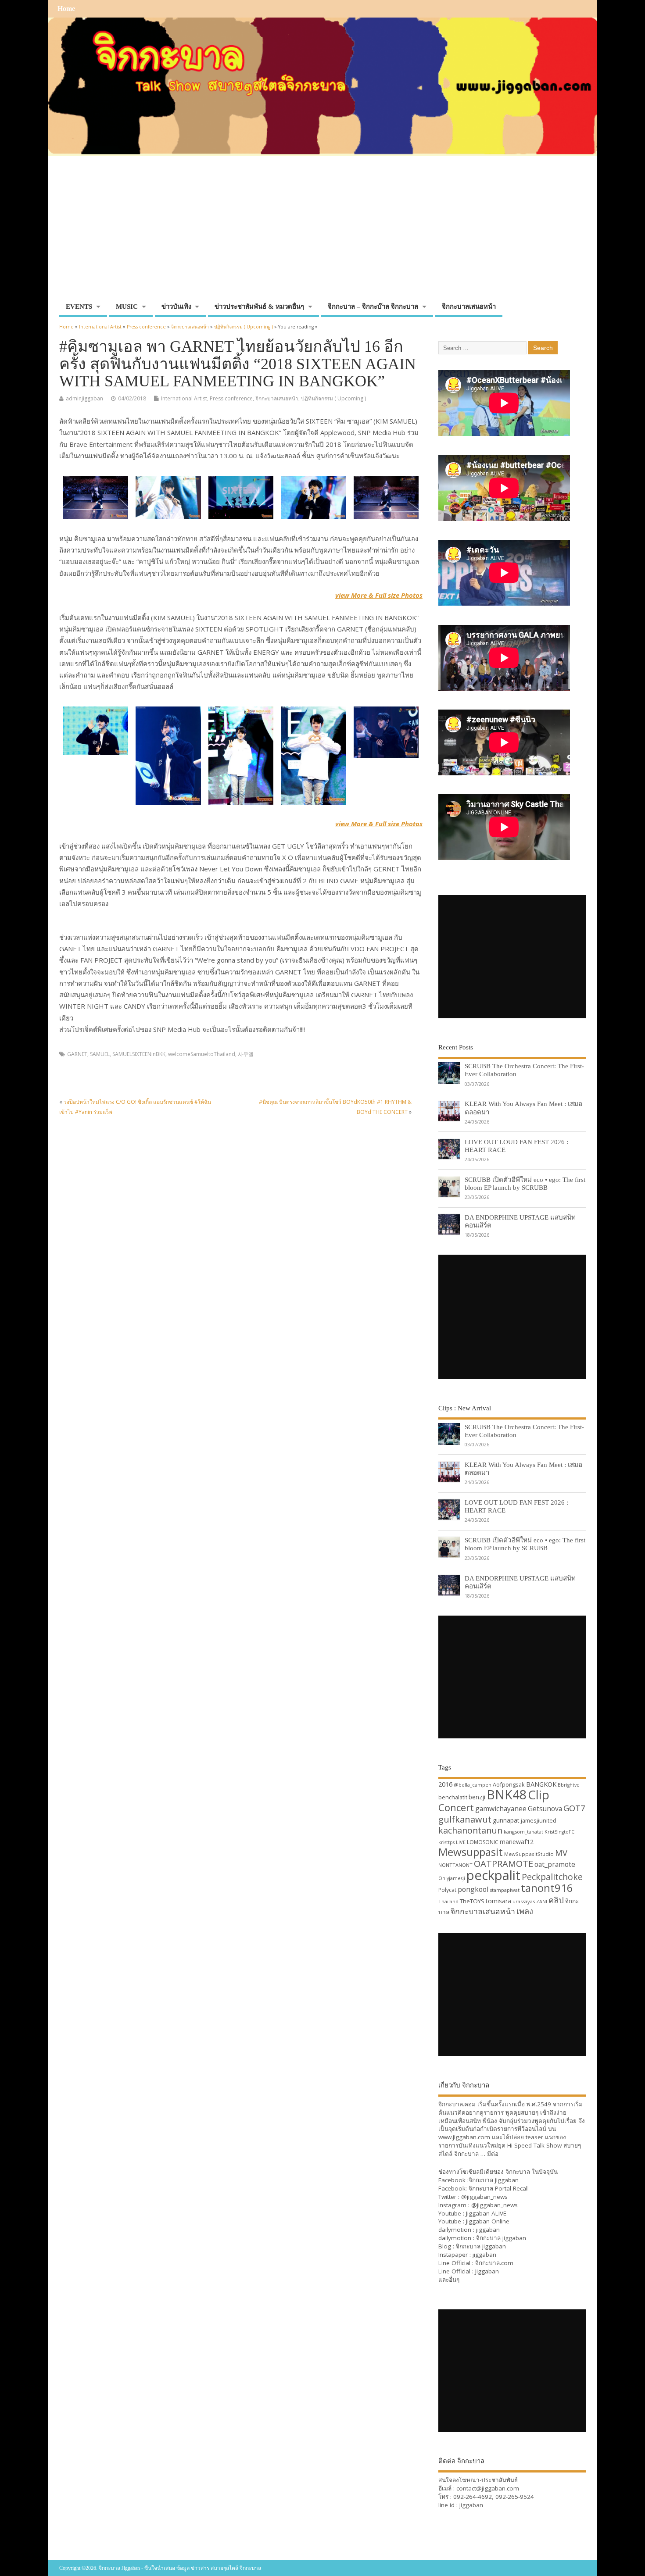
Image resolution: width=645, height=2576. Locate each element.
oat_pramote (555, 1864)
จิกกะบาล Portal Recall (499, 2188)
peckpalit (493, 1875)
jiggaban (488, 2230)
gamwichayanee (501, 1809)
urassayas (524, 1901)
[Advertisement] (322, 233)
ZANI (542, 1902)
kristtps (446, 1842)
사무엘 (246, 1054)
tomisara (498, 1901)
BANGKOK (541, 1784)
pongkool (473, 1889)
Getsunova (545, 1809)
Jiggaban (487, 2271)
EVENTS (79, 307)
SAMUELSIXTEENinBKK (139, 1054)
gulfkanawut (465, 1819)
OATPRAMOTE (503, 1864)
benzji (477, 1797)
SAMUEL (100, 1054)
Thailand (448, 1901)
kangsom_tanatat (523, 1832)
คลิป (556, 1900)
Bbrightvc (568, 1785)
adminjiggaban (84, 398)
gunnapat (506, 1820)
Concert (456, 1807)
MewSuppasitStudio (529, 1854)
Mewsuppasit (471, 1852)
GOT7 (574, 1808)
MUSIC (127, 307)
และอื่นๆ (449, 2280)
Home (66, 9)
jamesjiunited (539, 1820)
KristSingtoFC (559, 1832)
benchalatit (453, 1797)
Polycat (447, 1890)
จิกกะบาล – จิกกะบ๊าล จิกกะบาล (373, 307)
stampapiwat (505, 1890)
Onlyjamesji (452, 1878)
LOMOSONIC (483, 1842)
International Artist (184, 398)
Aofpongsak (509, 1784)
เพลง (525, 1911)
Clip (539, 1795)
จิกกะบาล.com (494, 2263)
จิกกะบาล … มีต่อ (476, 2154)
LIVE (461, 1842)
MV (561, 1853)
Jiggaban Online (488, 2221)
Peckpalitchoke (552, 1877)
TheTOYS (472, 1901)
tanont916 (547, 1888)
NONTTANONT (455, 1865)
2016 (445, 1784)
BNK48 (507, 1795)
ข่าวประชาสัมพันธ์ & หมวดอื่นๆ (259, 307)
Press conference (231, 398)
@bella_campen (473, 1785)
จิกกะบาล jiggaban (494, 2180)
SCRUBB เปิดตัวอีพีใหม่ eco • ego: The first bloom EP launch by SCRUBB (525, 1183)
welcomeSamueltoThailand (202, 1054)
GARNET (77, 1054)
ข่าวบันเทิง (176, 307)
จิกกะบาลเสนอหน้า (469, 307)
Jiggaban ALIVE (486, 2213)
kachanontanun (470, 1830)
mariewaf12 (517, 1842)
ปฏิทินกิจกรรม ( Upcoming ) (333, 398)
